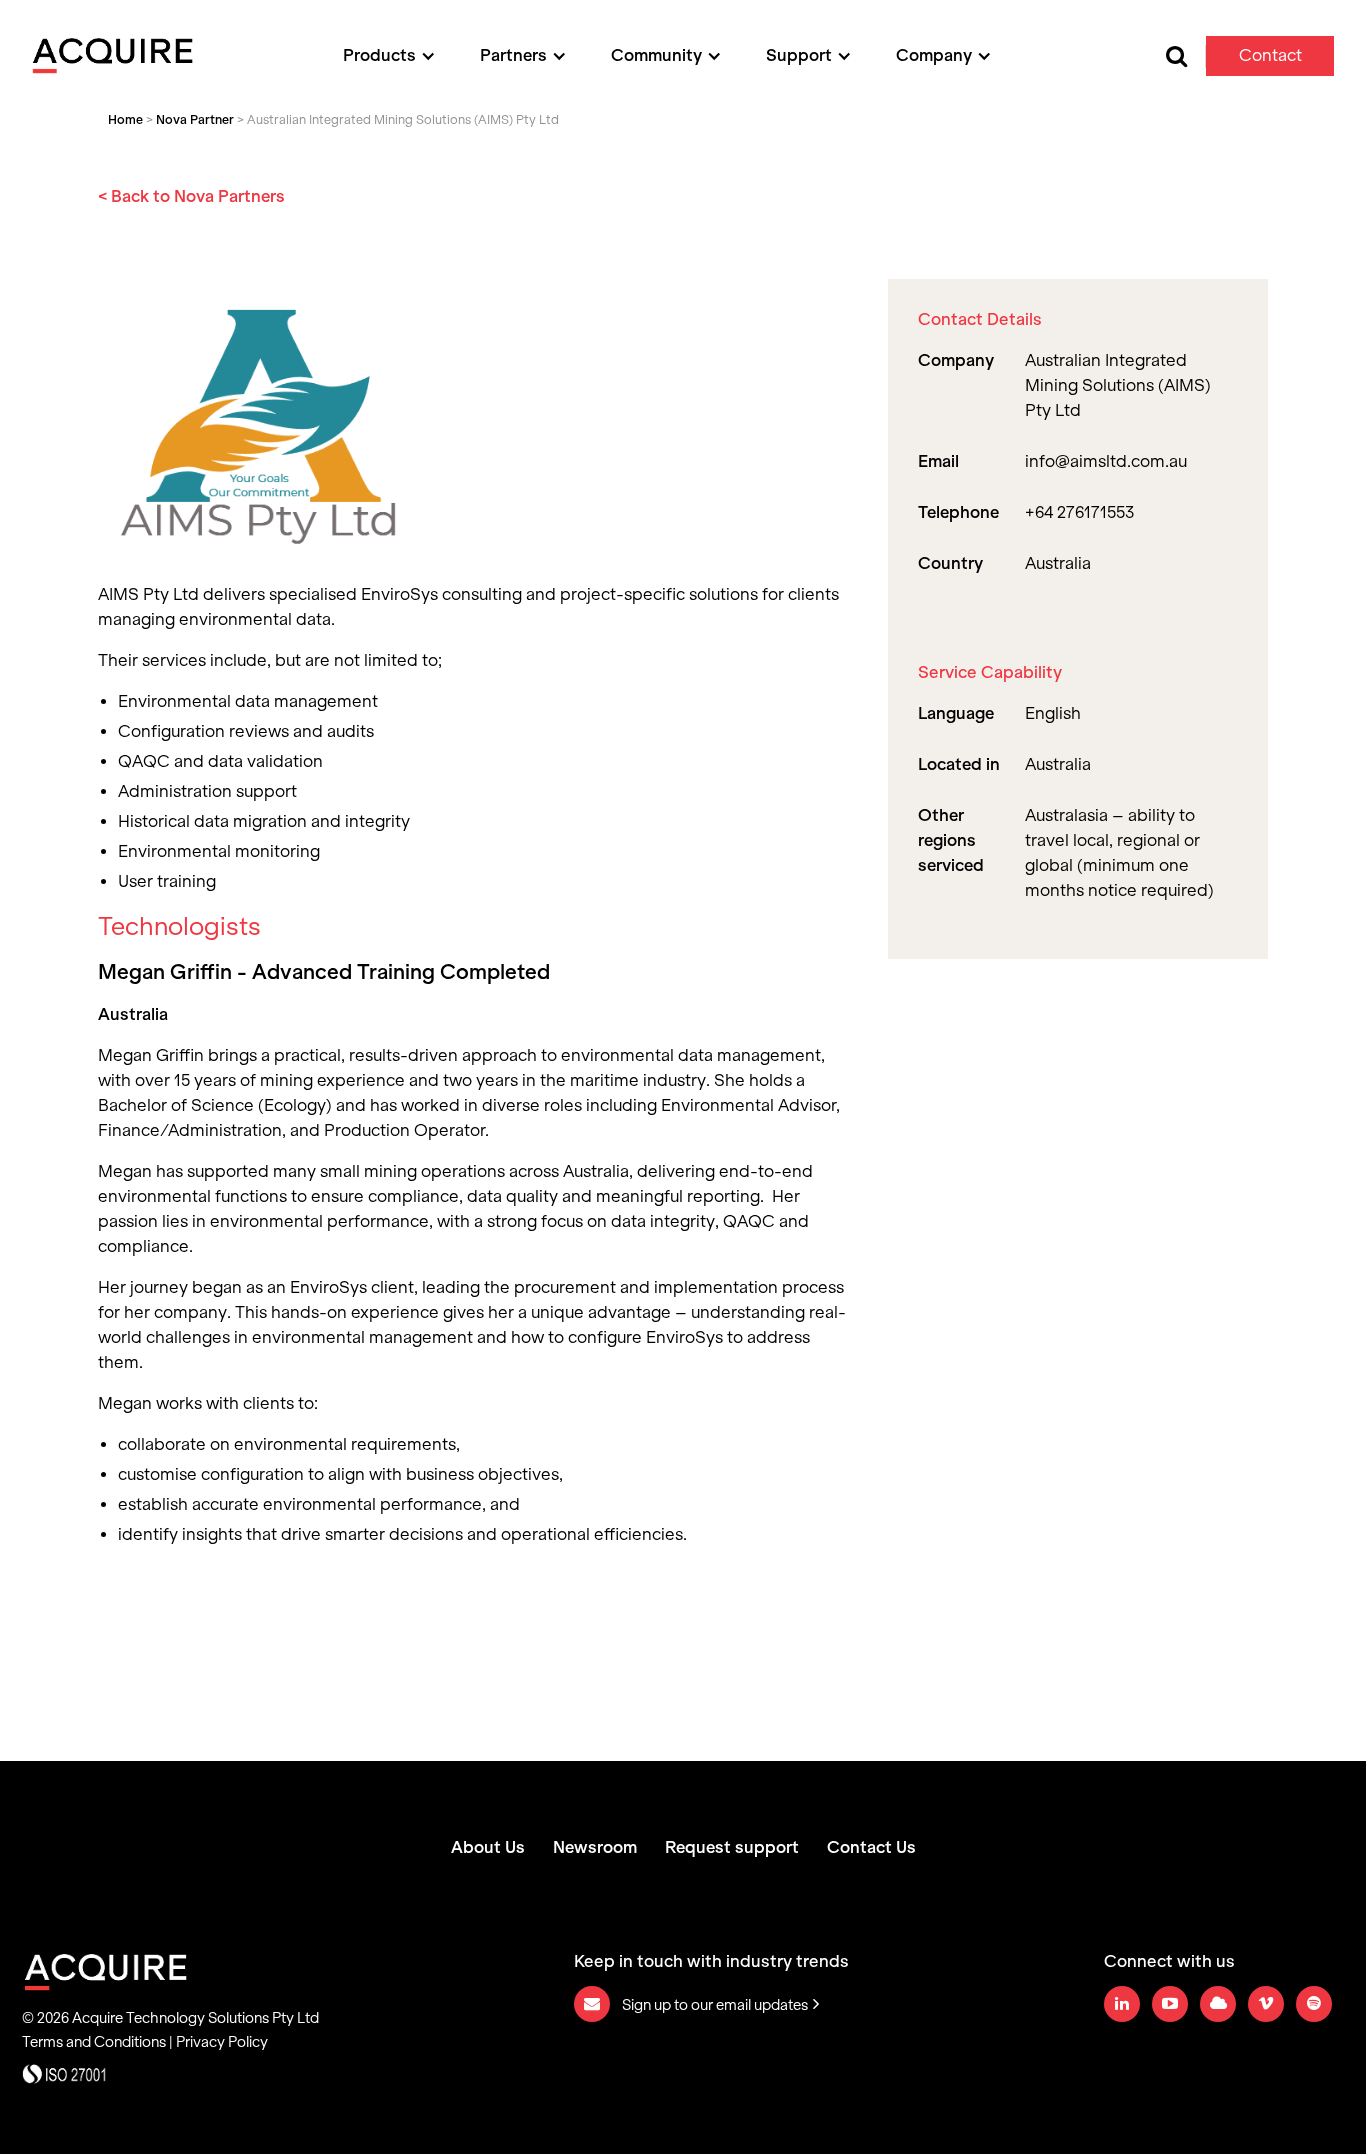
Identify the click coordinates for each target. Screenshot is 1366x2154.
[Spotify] (1314, 2004)
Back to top (1245, 2092)
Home (125, 120)
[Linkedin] (1122, 2004)
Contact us (1270, 61)
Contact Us (871, 1848)
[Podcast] (1218, 2004)
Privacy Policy (222, 2042)
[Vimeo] (1266, 2004)
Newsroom (595, 1848)
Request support (732, 1848)
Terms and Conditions (94, 2042)
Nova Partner (195, 120)
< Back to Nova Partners (191, 196)
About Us (488, 1848)
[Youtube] (1170, 2004)
